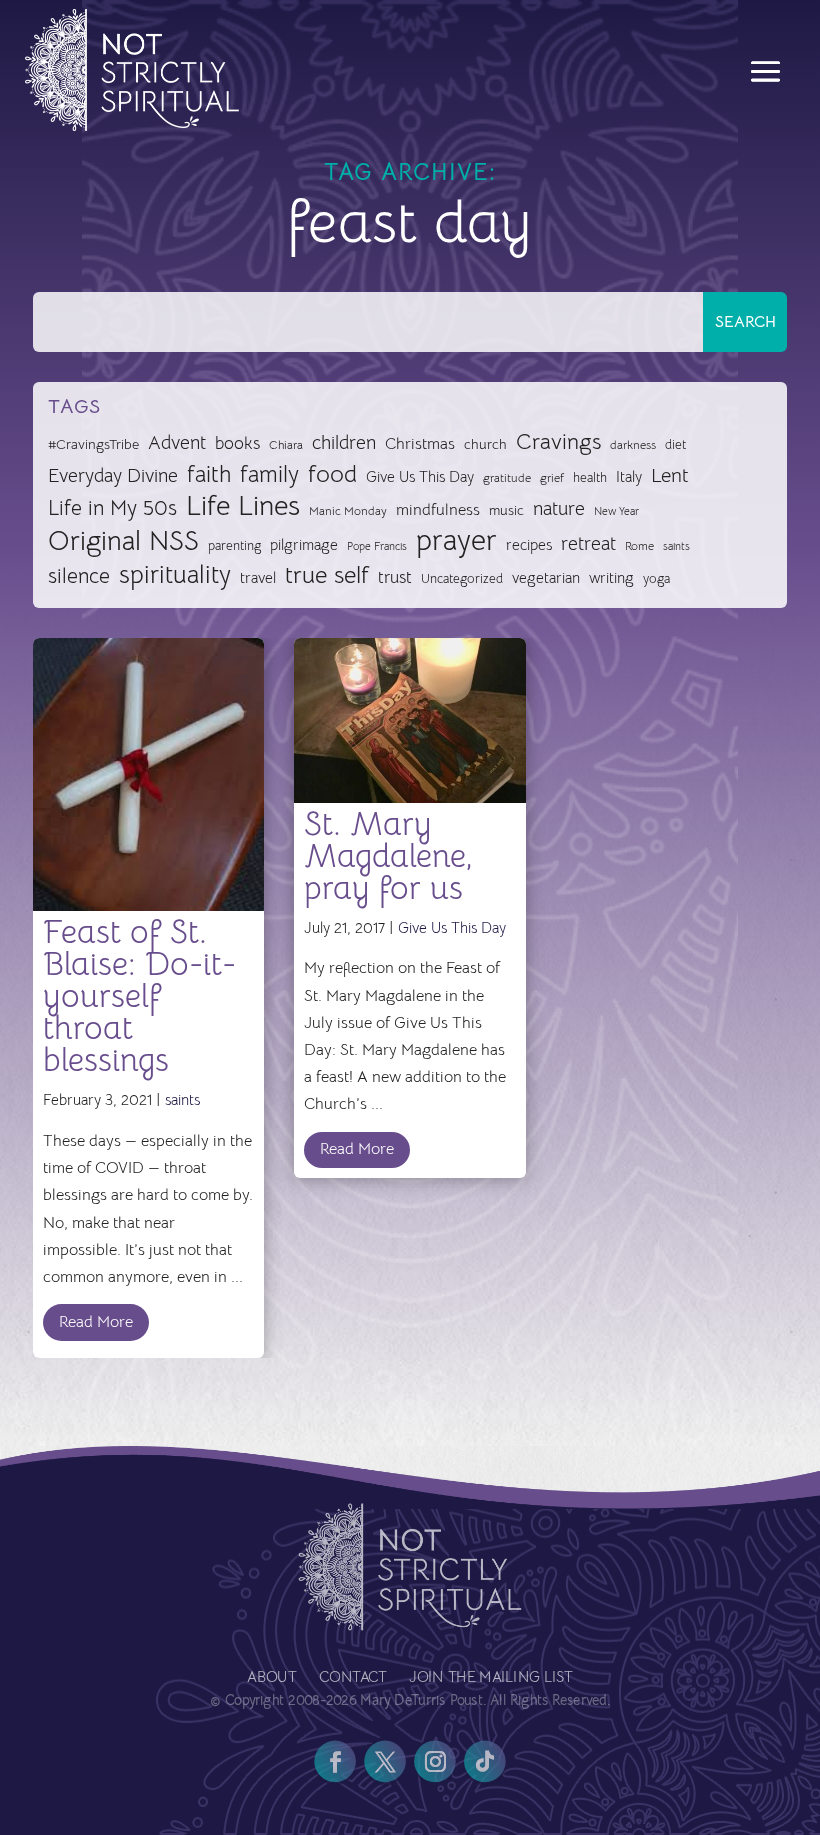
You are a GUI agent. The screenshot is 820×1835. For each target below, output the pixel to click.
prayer (456, 541)
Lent (670, 475)
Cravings (558, 441)
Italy (629, 477)
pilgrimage (304, 545)
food (332, 474)
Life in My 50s (112, 508)
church (485, 444)
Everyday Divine (113, 475)
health (590, 477)
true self (327, 575)
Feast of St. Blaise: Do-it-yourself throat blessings (139, 996)
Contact (353, 1678)
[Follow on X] (385, 1761)
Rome (639, 546)
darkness (633, 445)
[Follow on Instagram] (435, 1761)
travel (258, 577)
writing (611, 577)
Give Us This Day (420, 477)
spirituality (175, 575)
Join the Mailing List (490, 1678)
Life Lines (243, 506)
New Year (616, 511)
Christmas (420, 444)
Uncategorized (462, 578)
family (269, 475)
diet (675, 444)
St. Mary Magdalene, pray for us (388, 856)
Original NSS (123, 541)
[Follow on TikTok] (485, 1761)
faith (209, 475)
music (506, 510)
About (271, 1678)
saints (676, 546)
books (237, 443)
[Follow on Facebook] (335, 1761)
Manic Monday (348, 511)
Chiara (286, 445)
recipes (529, 545)
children (344, 442)
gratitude (507, 478)
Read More (96, 1322)
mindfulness (438, 510)
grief (552, 478)
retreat (588, 544)
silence (79, 575)
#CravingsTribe (93, 444)
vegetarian (546, 577)
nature (559, 508)
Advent (177, 442)
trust (395, 577)
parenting (234, 545)
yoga (656, 579)
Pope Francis (377, 546)
